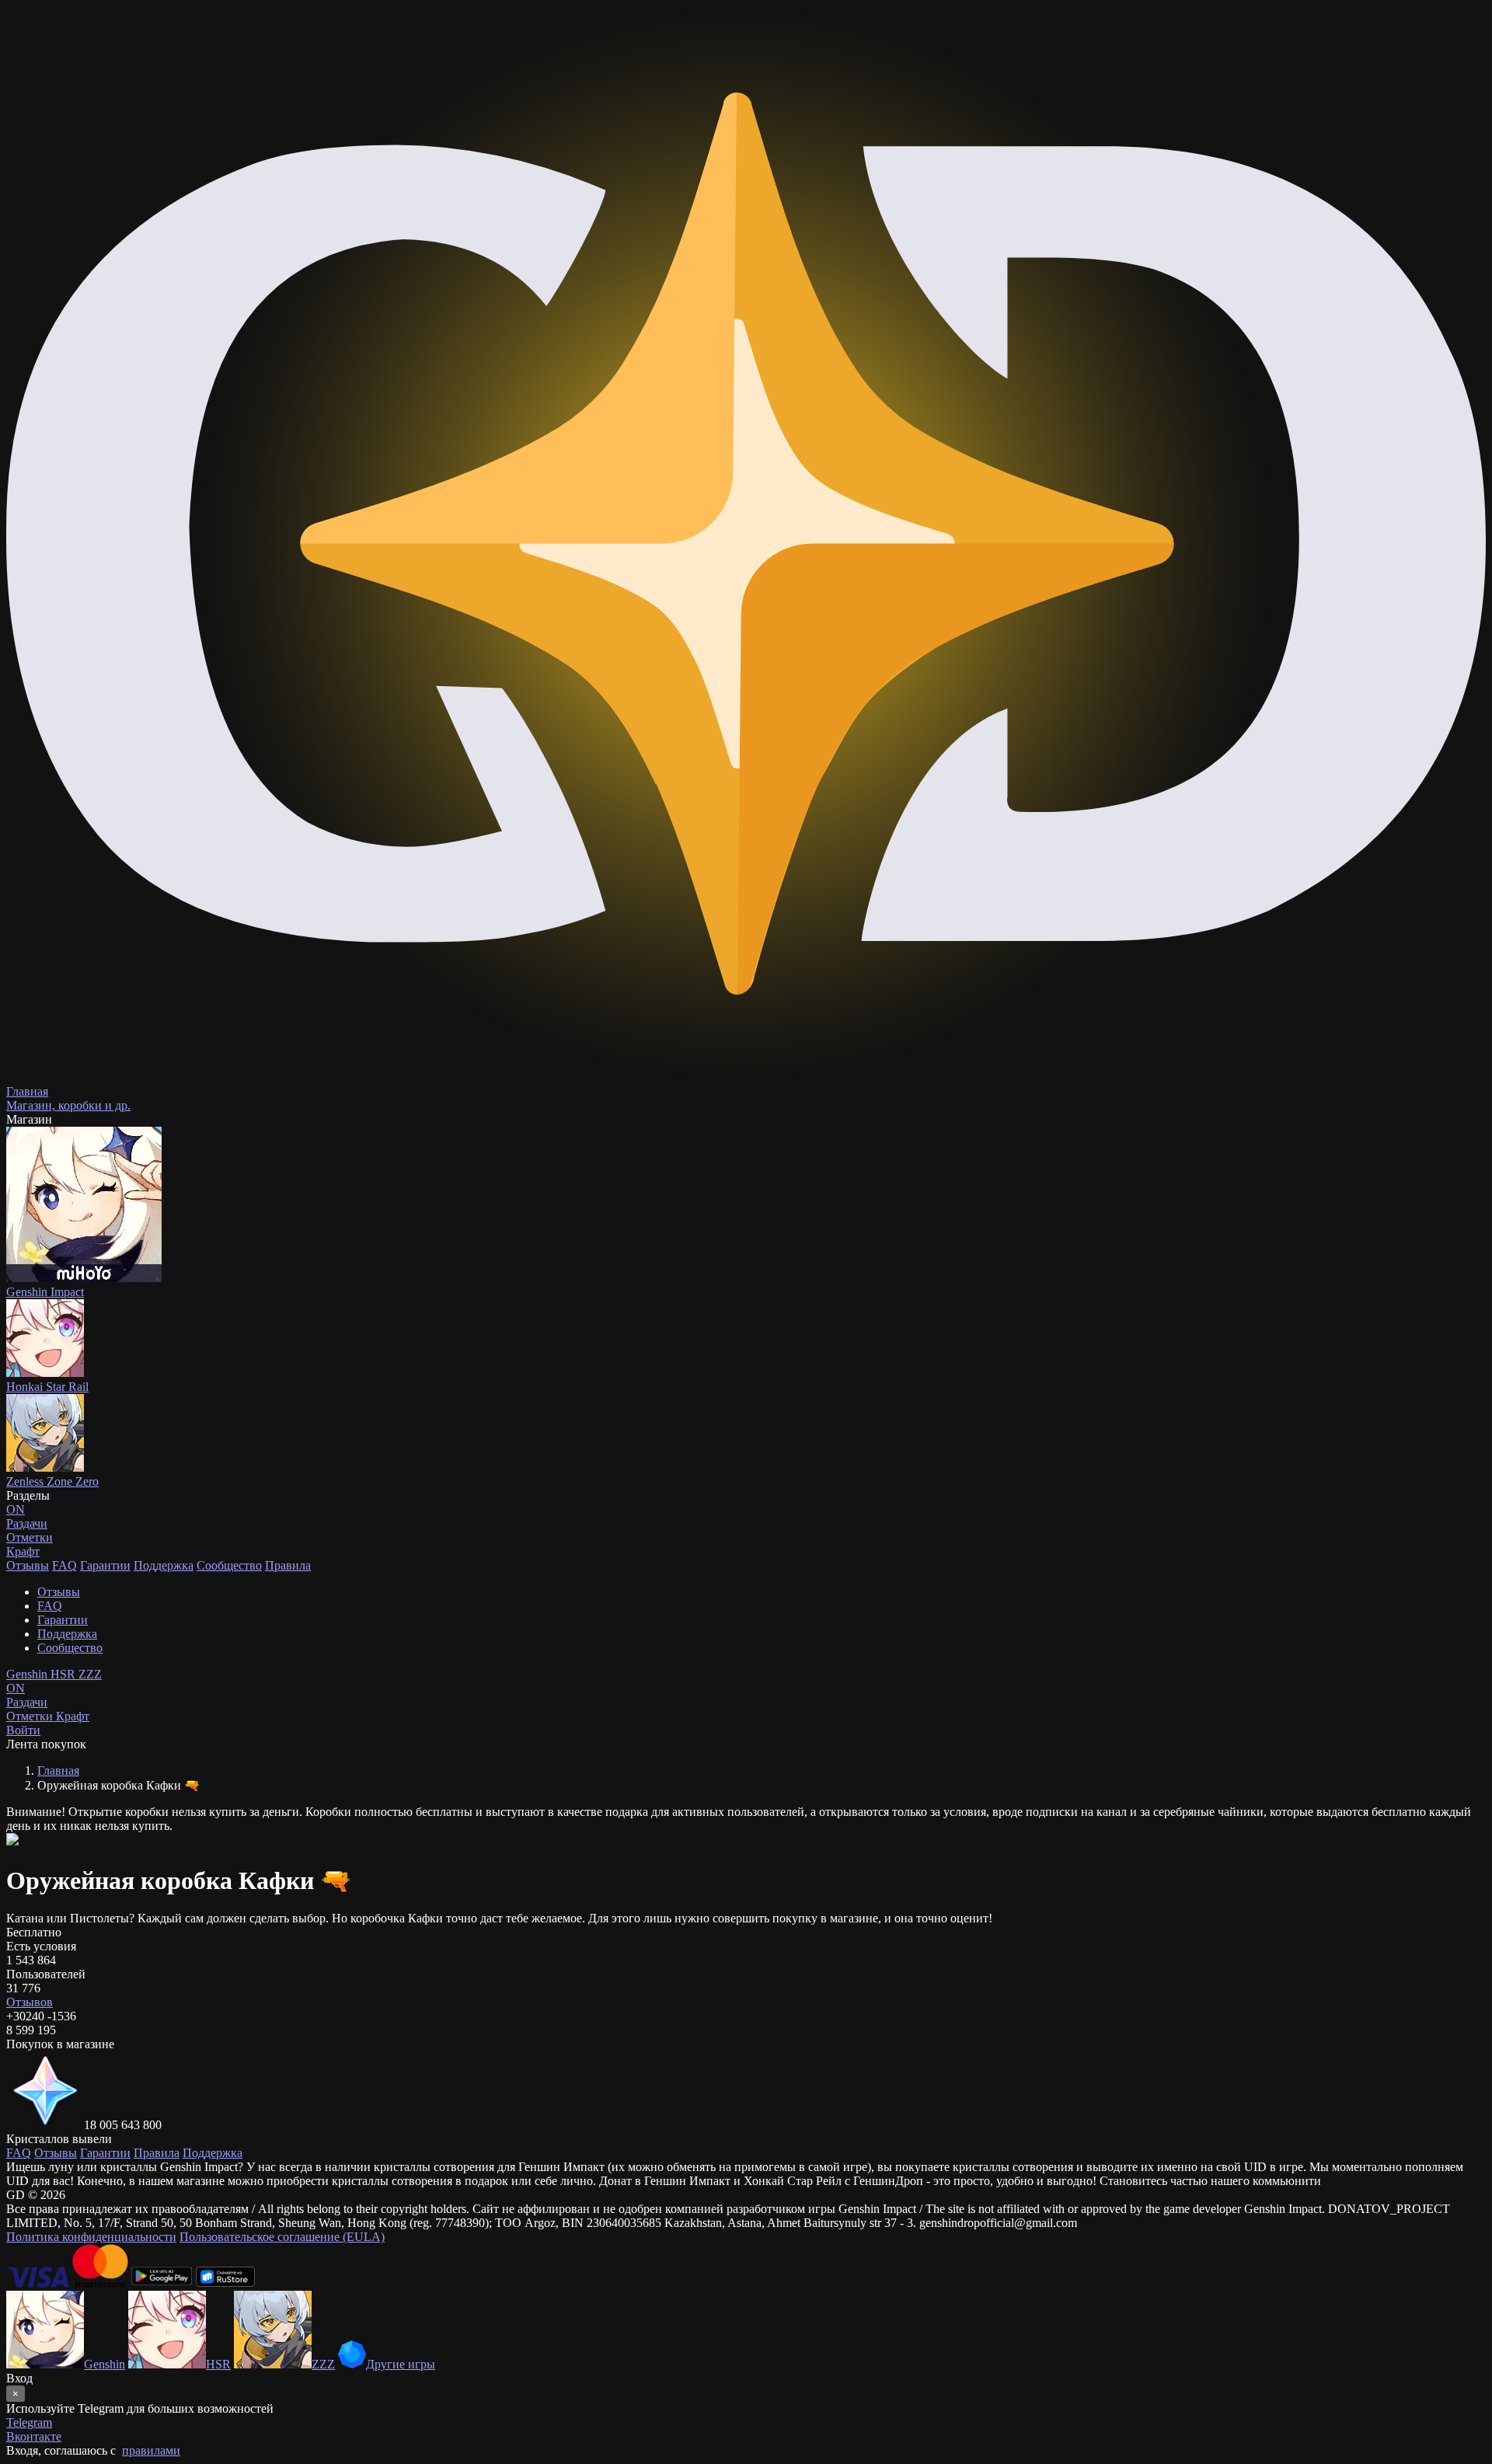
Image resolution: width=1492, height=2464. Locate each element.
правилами (151, 2450)
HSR (64, 1674)
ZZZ (90, 1674)
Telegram (29, 2422)
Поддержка (164, 1565)
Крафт (23, 1551)
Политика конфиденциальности (91, 2237)
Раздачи (27, 1695)
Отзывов (30, 2002)
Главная (58, 1770)
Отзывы (28, 1565)
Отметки (31, 1716)
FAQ (64, 1565)
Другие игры (401, 2364)
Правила (288, 1565)
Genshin (28, 1674)
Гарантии (105, 1565)
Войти (23, 1730)
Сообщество (229, 1565)
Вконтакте (34, 2436)
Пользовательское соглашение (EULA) (282, 2237)
